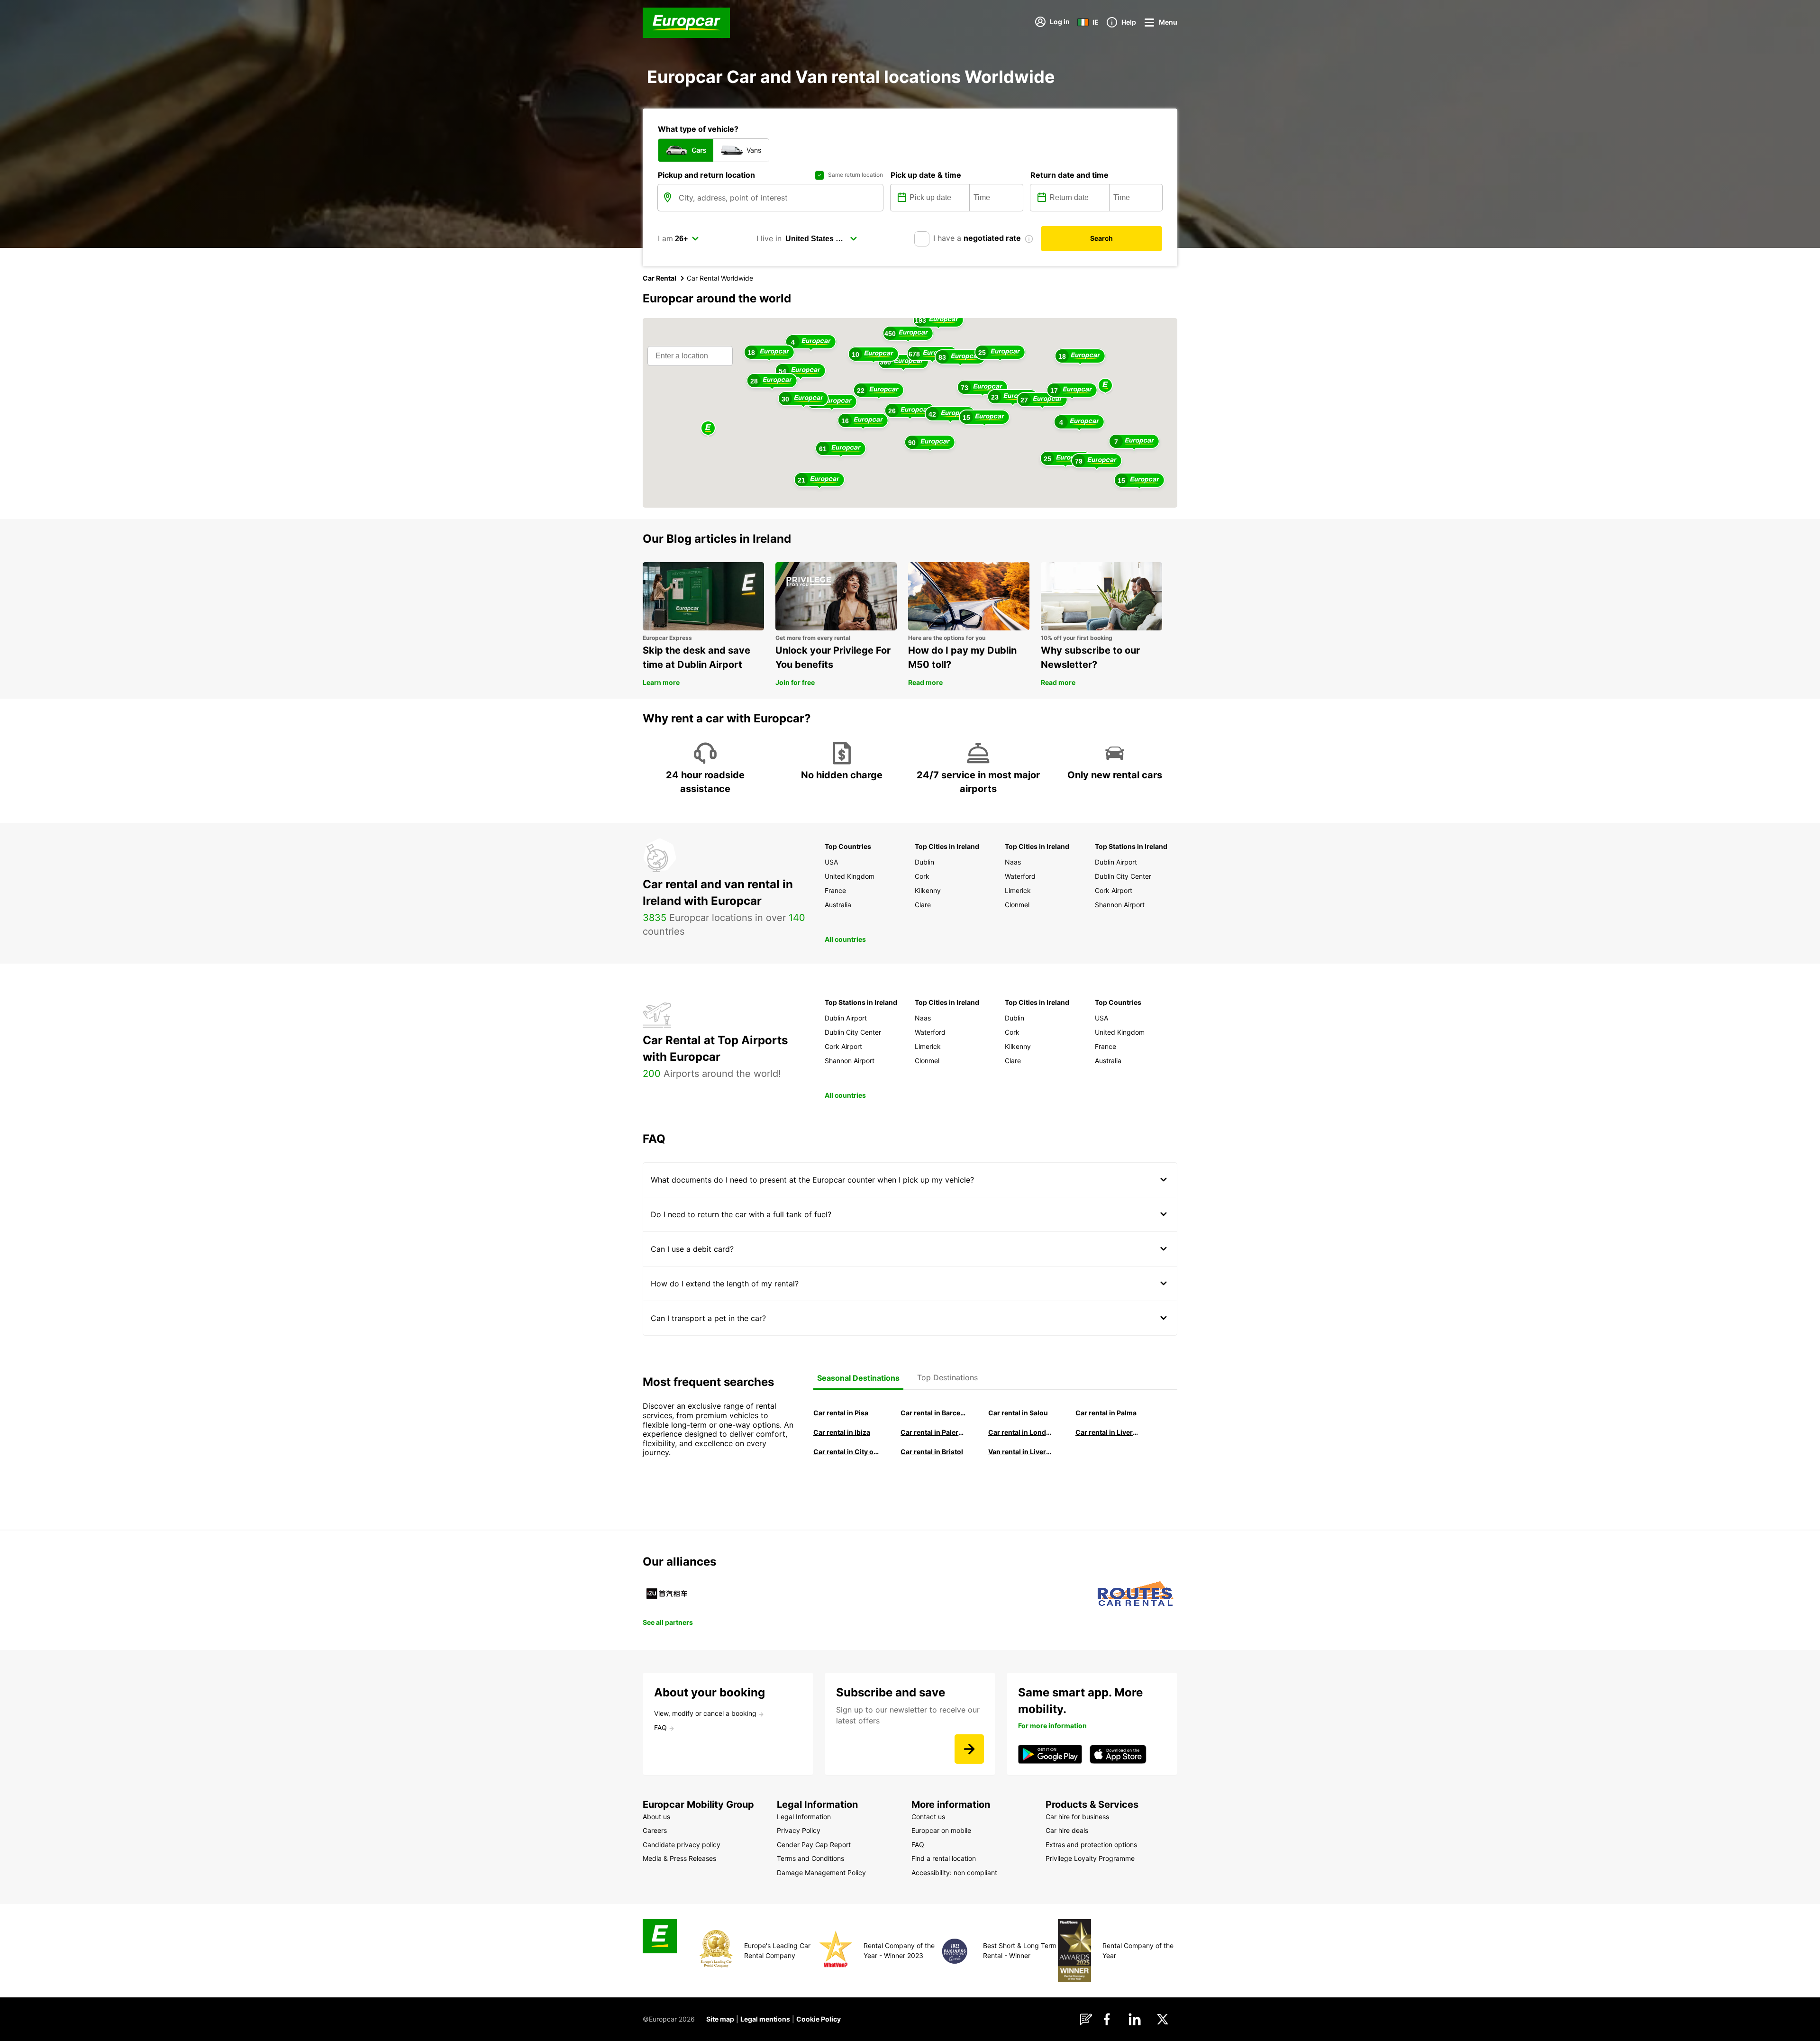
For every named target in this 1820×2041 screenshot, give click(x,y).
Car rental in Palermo (933, 1432)
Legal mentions (765, 2019)
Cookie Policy (819, 2019)
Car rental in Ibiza (842, 1432)
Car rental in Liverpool (1108, 1432)
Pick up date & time (926, 175)
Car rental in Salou (1018, 1413)
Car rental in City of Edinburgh (846, 1452)
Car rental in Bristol (932, 1452)
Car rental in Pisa (841, 1413)
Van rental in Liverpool (1021, 1452)
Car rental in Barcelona (933, 1413)
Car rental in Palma (1106, 1413)
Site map (720, 2019)
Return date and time (1069, 175)
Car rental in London (1021, 1432)
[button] (1105, 386)
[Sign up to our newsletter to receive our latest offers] (969, 1749)
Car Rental (660, 278)
